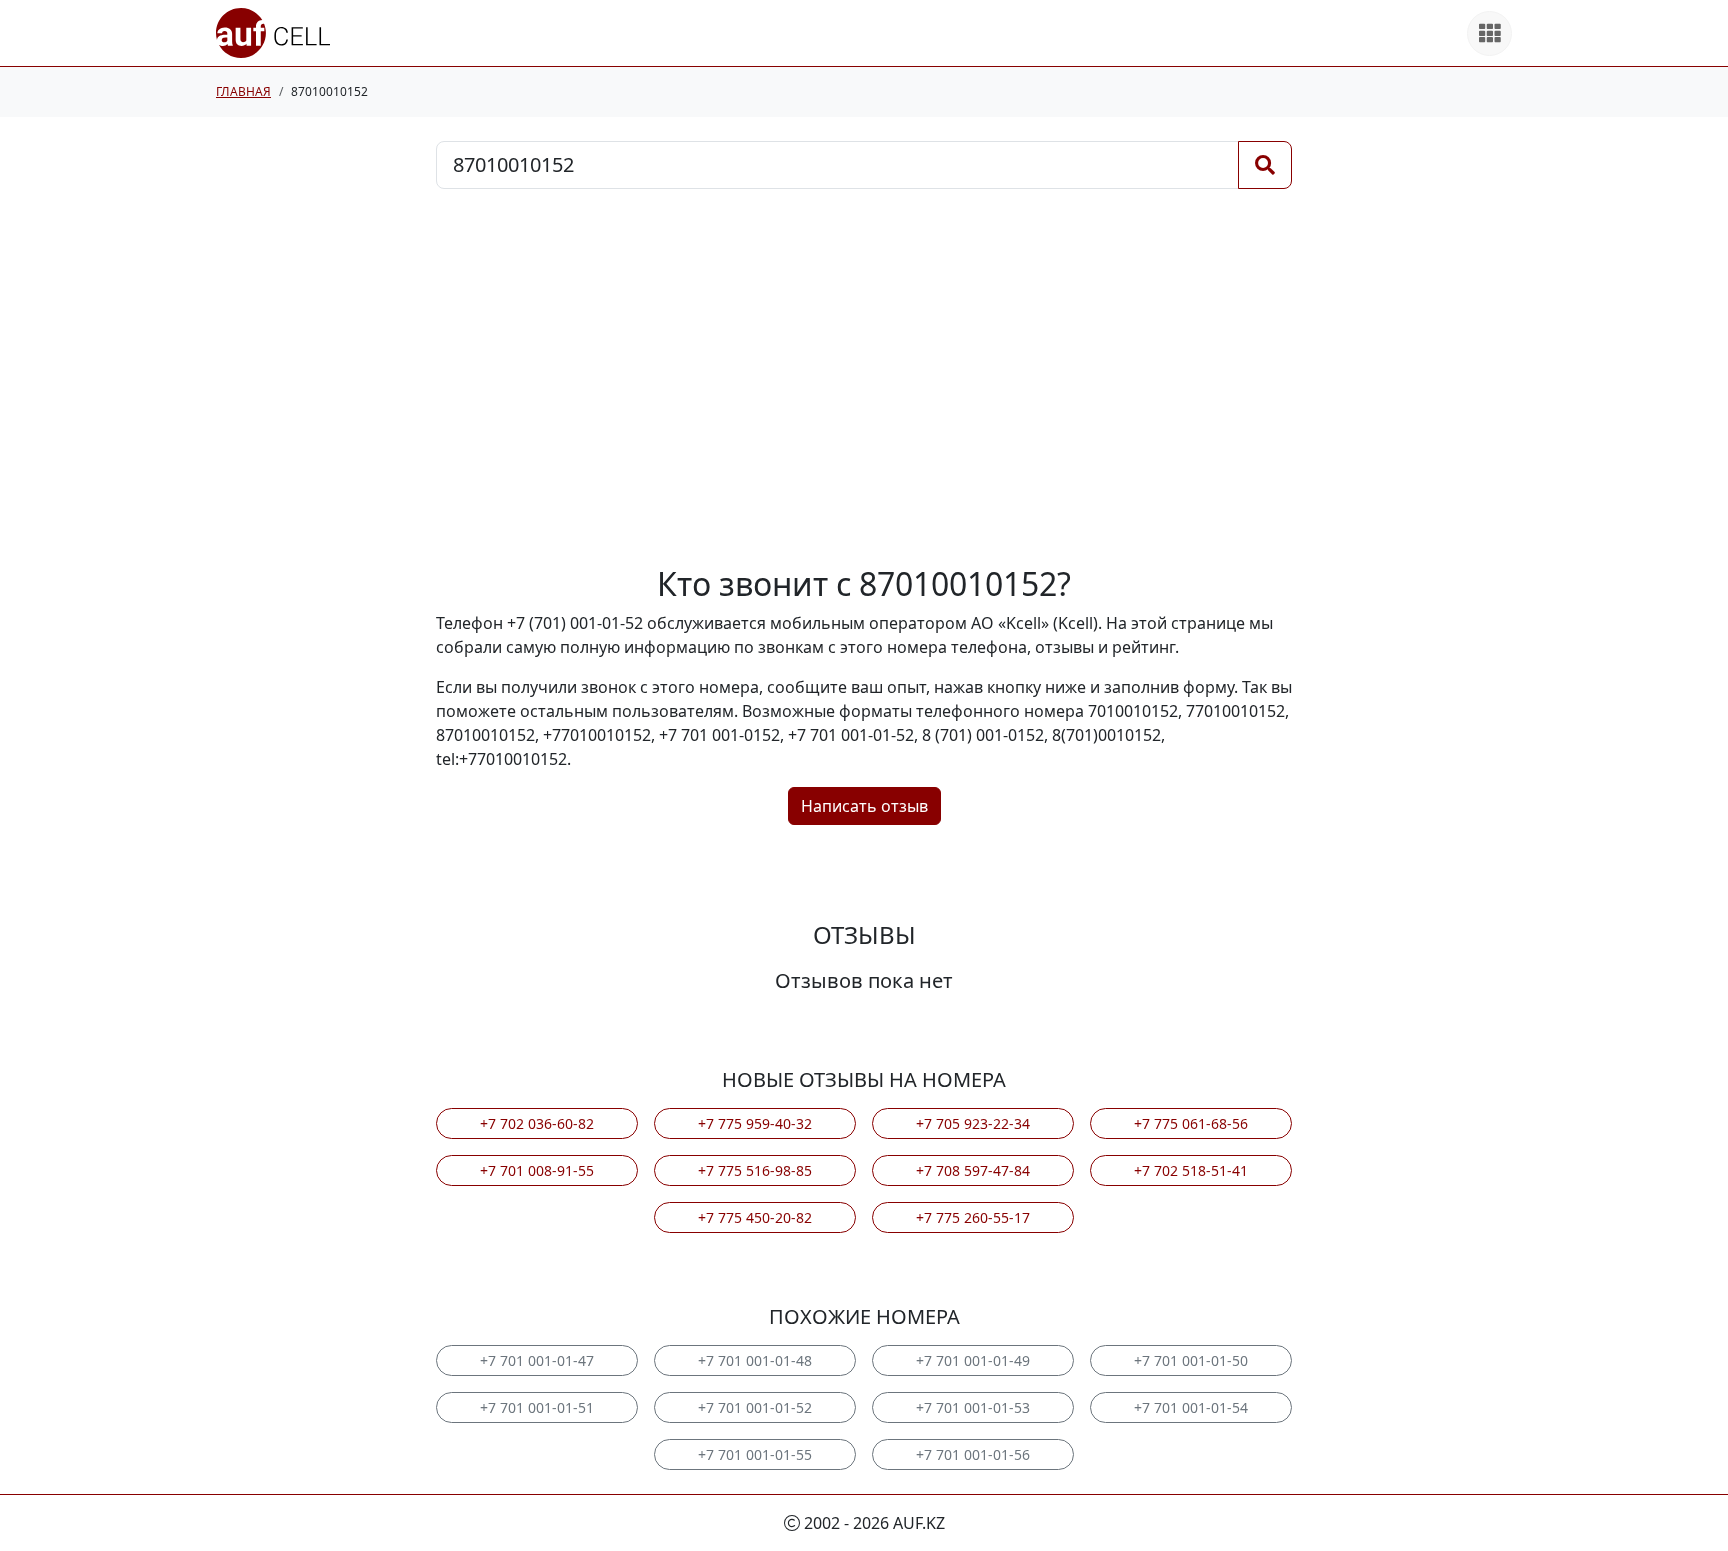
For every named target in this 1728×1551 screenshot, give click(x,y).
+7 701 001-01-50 (1191, 1360)
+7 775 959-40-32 (755, 1123)
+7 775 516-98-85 (755, 1170)
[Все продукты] (1489, 33)
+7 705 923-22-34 (973, 1123)
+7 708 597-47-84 (973, 1170)
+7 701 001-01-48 (755, 1360)
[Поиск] (1265, 165)
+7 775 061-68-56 (1191, 1123)
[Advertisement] (864, 377)
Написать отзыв (864, 806)
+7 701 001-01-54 (1191, 1407)
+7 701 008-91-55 (537, 1170)
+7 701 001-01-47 (537, 1360)
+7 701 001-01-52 (755, 1407)
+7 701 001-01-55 (755, 1454)
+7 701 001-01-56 (973, 1454)
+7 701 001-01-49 (973, 1360)
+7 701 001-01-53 (973, 1407)
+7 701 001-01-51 (537, 1407)
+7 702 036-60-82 (537, 1123)
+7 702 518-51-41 (1191, 1170)
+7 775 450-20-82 (755, 1217)
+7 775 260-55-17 (973, 1217)
